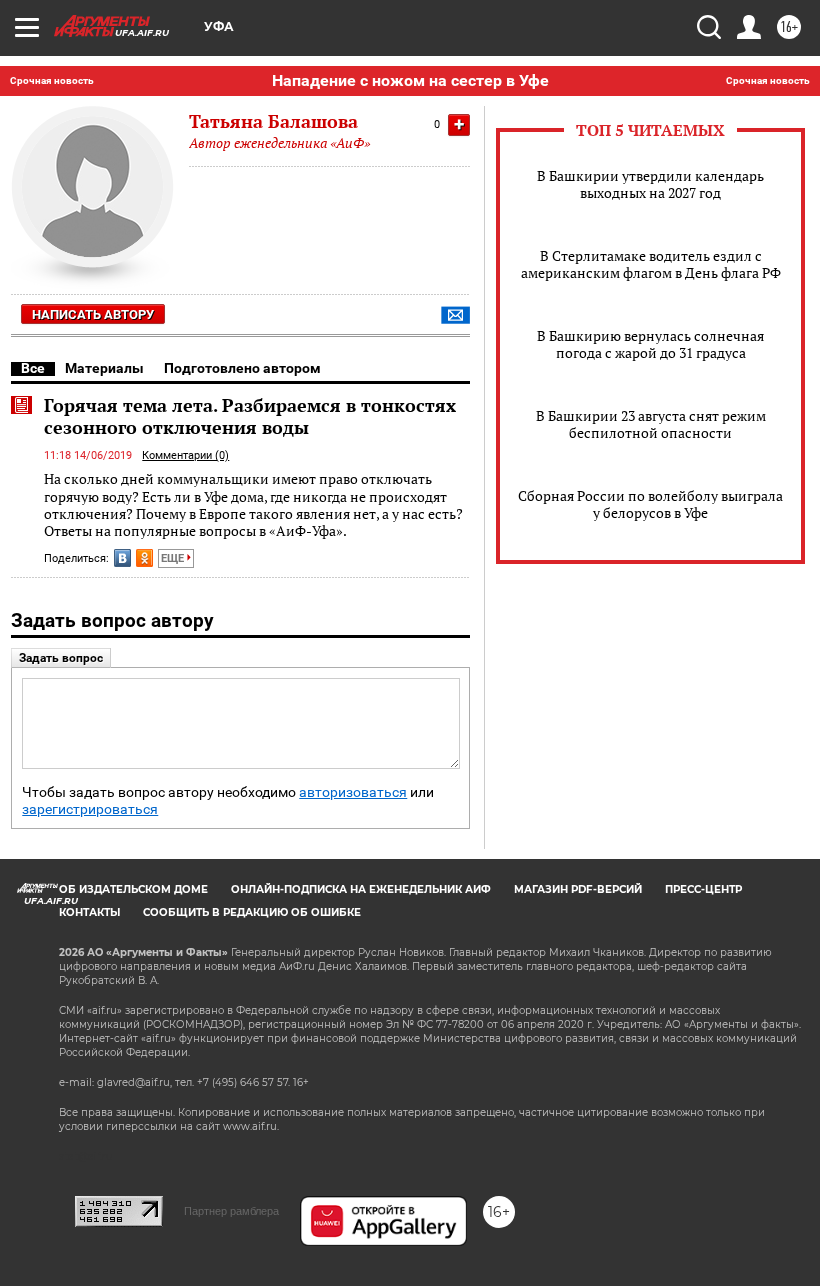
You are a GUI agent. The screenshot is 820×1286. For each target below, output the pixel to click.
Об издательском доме (133, 889)
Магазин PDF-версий (578, 889)
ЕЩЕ (174, 558)
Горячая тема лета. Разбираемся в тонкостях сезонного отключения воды (250, 416)
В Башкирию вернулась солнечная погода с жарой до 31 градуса (650, 344)
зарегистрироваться (90, 809)
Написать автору (93, 314)
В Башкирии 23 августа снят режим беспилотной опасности (651, 424)
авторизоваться (353, 792)
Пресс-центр (703, 889)
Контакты (89, 912)
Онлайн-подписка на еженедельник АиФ (361, 889)
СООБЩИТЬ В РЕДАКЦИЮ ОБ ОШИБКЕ (252, 912)
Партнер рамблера (231, 1211)
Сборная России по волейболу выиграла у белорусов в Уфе (650, 504)
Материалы (104, 368)
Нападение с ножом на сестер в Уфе (410, 80)
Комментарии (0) (185, 455)
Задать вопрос (61, 658)
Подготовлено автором (242, 368)
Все (33, 368)
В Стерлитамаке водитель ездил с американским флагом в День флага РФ (651, 264)
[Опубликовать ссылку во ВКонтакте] (122, 558)
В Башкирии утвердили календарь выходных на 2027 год (650, 184)
